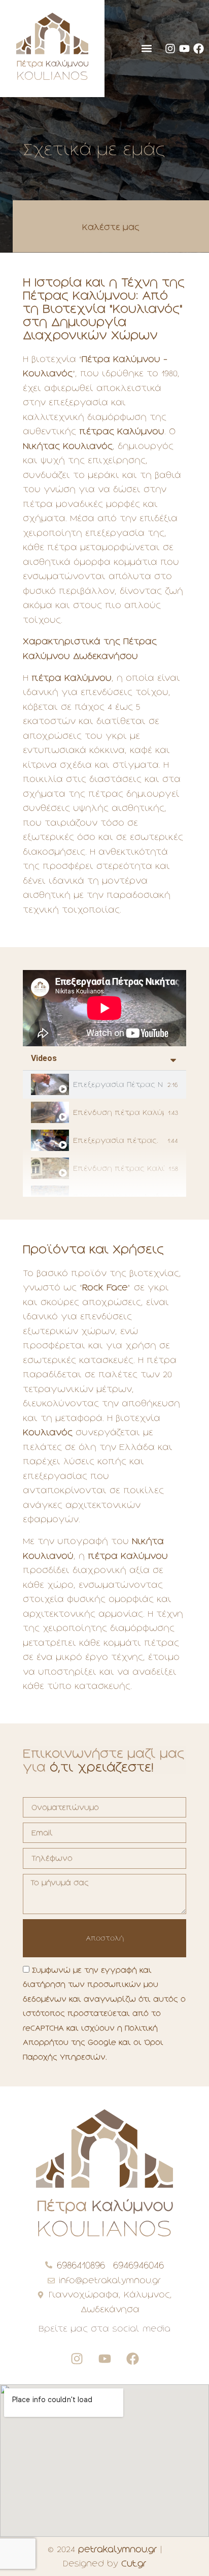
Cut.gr (134, 2563)
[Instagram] (170, 49)
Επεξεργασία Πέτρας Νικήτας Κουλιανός (118, 1084)
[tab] (104, 1085)
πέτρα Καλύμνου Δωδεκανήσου (118, 1196)
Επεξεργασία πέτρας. (116, 1140)
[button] (146, 49)
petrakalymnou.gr (118, 2549)
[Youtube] (184, 49)
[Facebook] (199, 49)
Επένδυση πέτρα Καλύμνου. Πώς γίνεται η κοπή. (118, 1112)
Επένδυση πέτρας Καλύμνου (119, 1168)
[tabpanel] (104, 1008)
